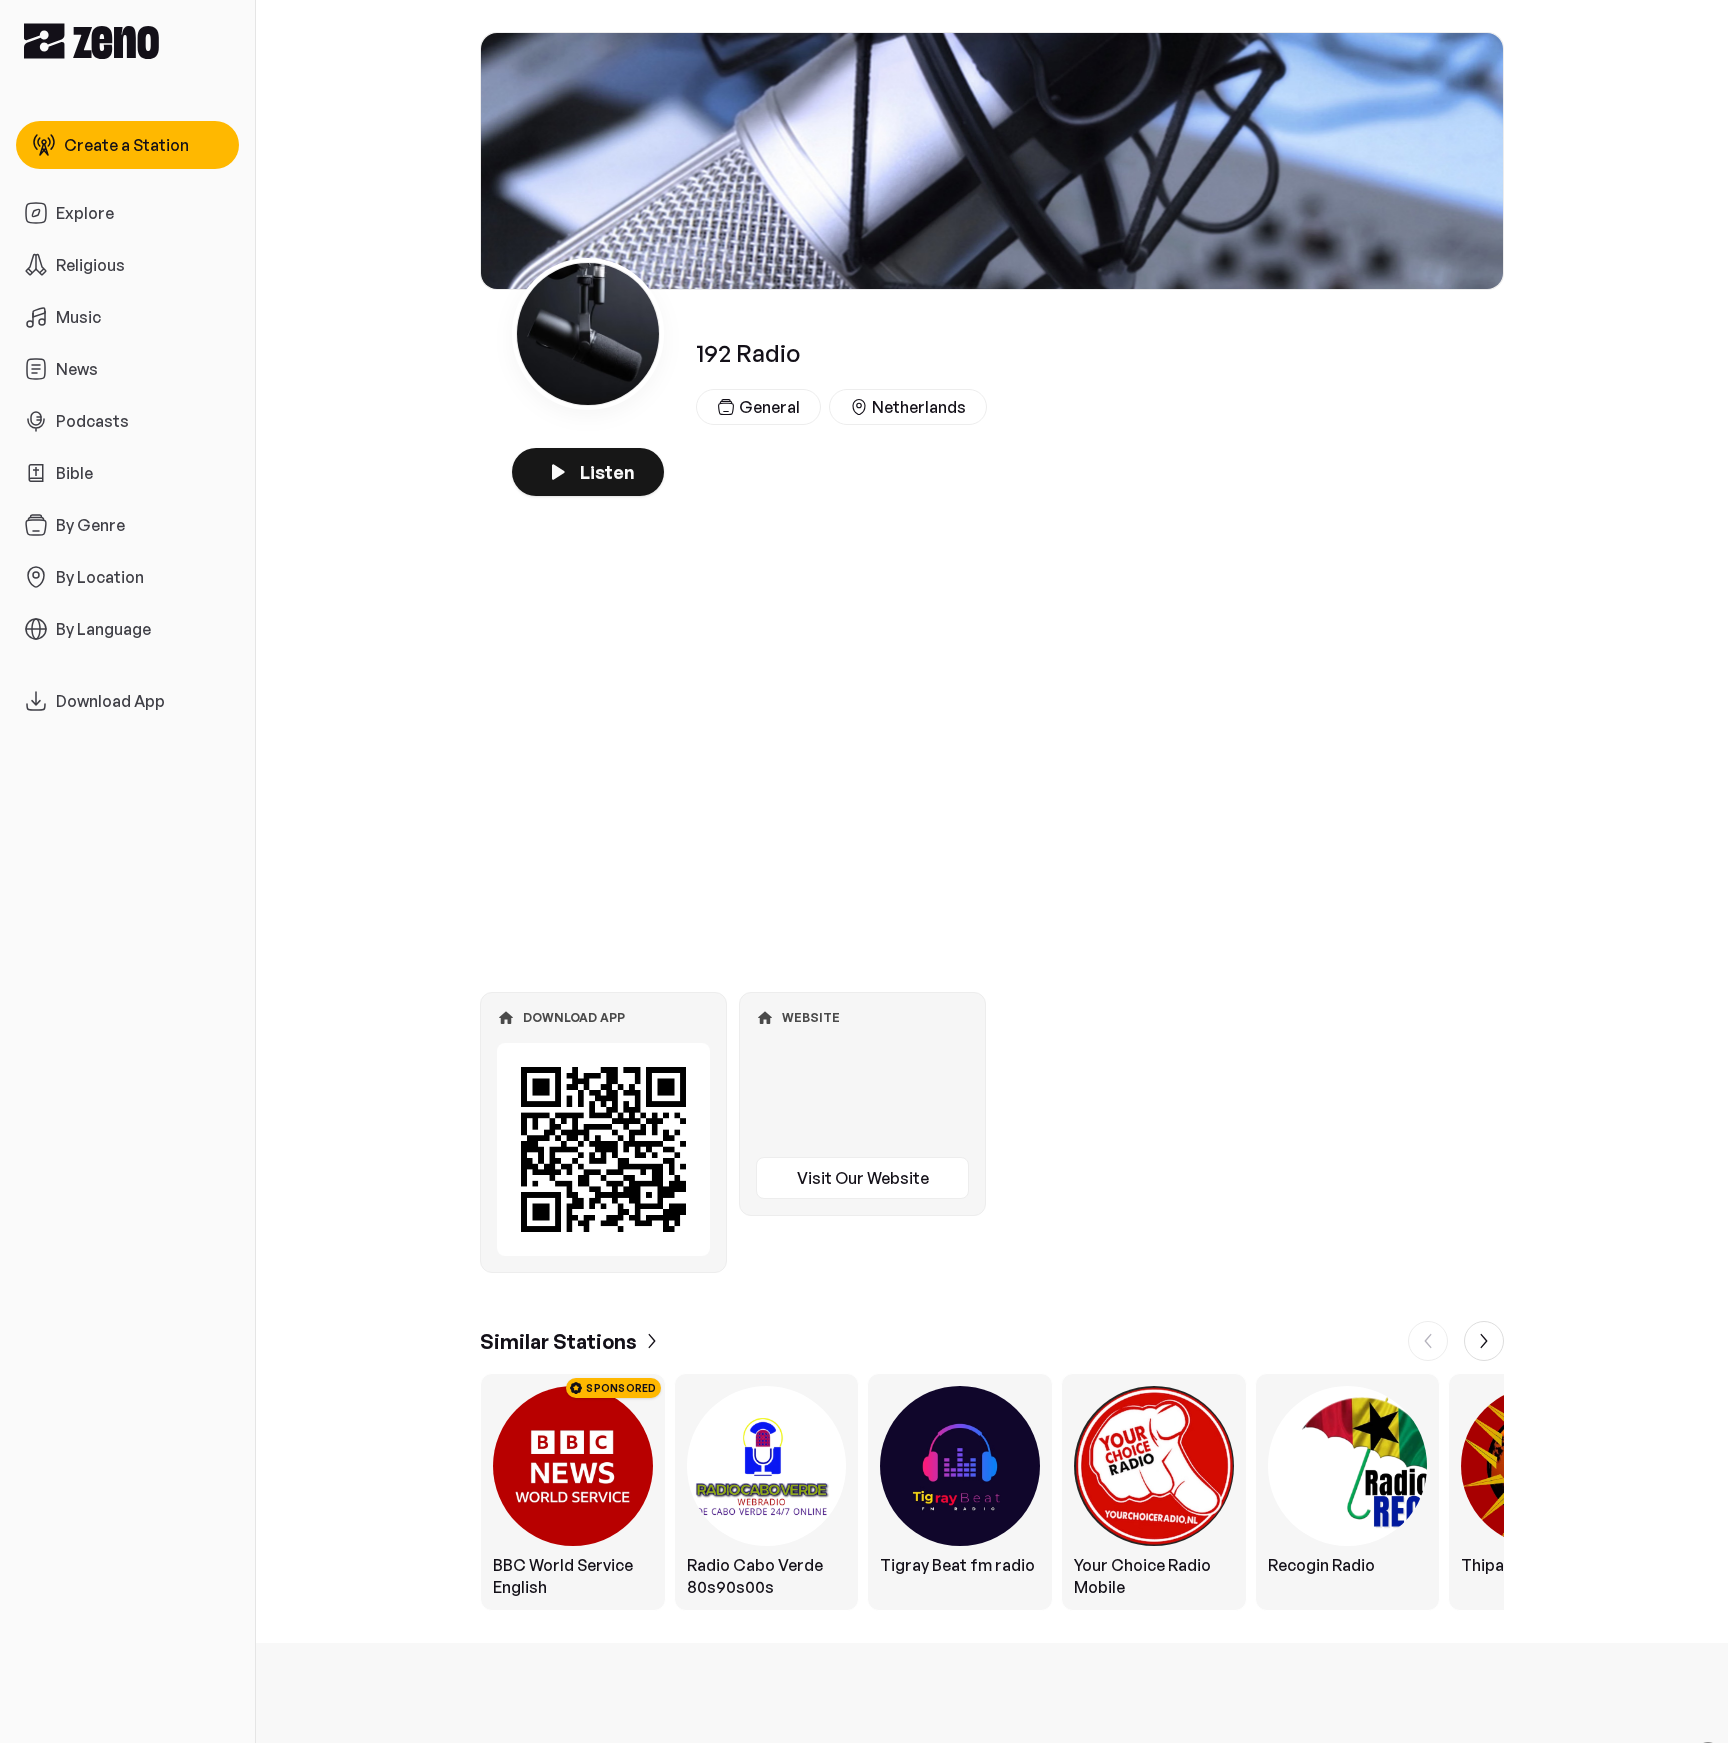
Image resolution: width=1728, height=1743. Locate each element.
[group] (992, 1492)
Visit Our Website (863, 1178)
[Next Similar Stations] (1484, 1341)
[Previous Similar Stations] (1428, 1341)
